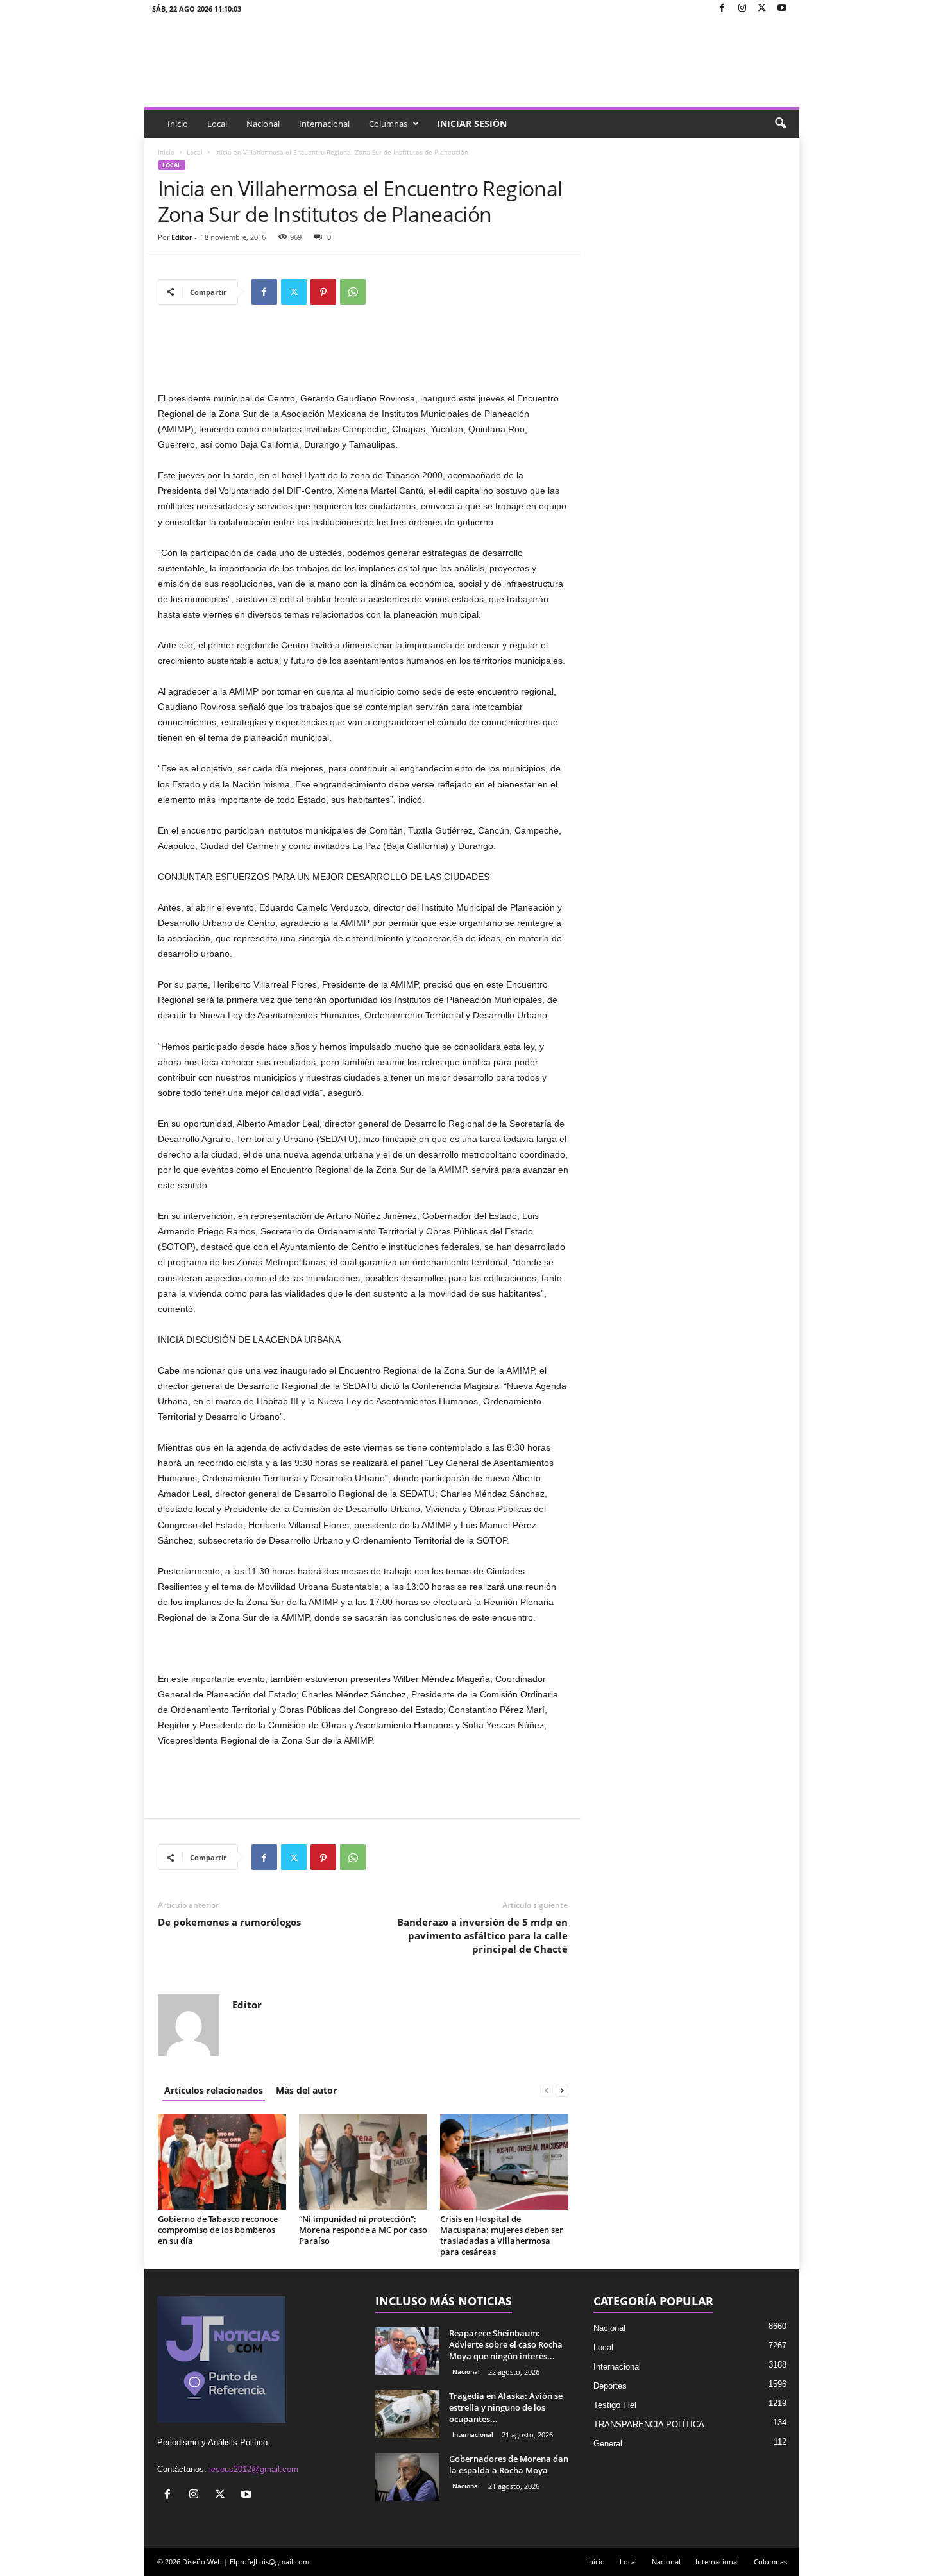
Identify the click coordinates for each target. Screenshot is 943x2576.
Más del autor (306, 2090)
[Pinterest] (323, 292)
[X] (762, 9)
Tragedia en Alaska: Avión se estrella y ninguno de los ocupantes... (506, 2407)
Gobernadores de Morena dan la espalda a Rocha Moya (509, 2464)
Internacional (324, 124)
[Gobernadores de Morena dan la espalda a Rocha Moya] (407, 2477)
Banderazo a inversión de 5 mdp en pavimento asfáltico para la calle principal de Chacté (482, 1935)
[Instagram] (742, 9)
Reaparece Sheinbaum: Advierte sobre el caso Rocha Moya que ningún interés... (506, 2344)
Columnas (388, 124)
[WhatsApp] (353, 292)
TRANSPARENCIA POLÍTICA (649, 2424)
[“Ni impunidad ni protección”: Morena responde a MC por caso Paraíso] (363, 2162)
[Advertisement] (363, 357)
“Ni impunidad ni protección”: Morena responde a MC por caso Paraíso (363, 2230)
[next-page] (562, 2090)
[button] (780, 124)
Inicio (178, 124)
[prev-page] (547, 2090)
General (608, 2444)
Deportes (610, 2386)
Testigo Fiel (615, 2405)
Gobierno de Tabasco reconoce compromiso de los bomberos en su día (218, 2230)
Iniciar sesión (472, 123)
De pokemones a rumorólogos (229, 1922)
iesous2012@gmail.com (254, 2469)
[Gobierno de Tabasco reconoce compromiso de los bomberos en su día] (222, 2162)
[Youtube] (782, 9)
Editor (182, 237)
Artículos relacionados (214, 2090)
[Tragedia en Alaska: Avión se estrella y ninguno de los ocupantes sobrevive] (407, 2414)
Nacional (263, 124)
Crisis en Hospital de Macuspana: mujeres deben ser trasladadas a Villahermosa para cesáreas (502, 2235)
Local (217, 124)
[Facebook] (722, 9)
